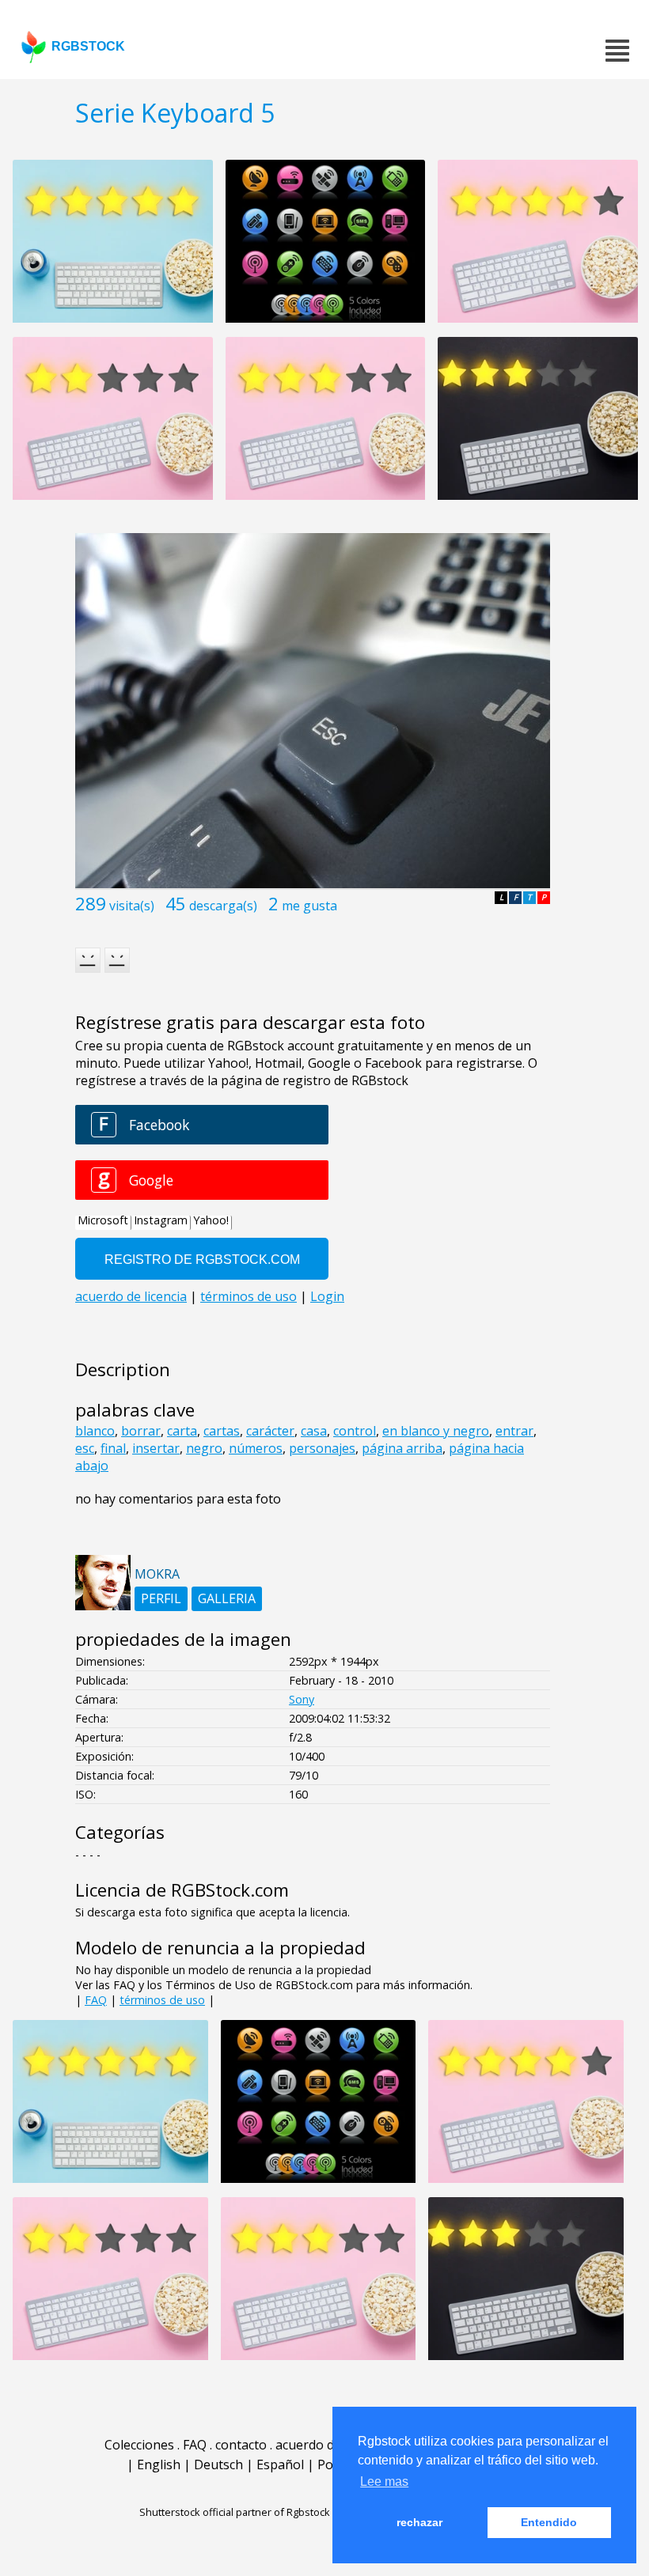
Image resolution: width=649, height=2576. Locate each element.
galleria (227, 1598)
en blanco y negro (436, 1431)
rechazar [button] (419, 2522)
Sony (302, 1699)
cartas (222, 1431)
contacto (241, 2445)
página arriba (402, 1448)
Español (280, 2464)
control (355, 1431)
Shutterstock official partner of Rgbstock (235, 2512)
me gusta (309, 906)
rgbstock (88, 46)
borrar (141, 1431)
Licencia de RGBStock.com (182, 1890)
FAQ (96, 2000)
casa (314, 1431)
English (159, 2464)
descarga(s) (223, 906)
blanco (95, 1431)
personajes (322, 1448)
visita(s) (132, 906)
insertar (156, 1448)
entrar (514, 1431)
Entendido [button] (549, 2522)
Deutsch (218, 2464)
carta (182, 1431)
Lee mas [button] (384, 2481)
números (256, 1448)
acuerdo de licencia (331, 2445)
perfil (161, 1598)
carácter (270, 1431)
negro (204, 1448)
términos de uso (162, 2000)
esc (85, 1448)
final (113, 1448)
